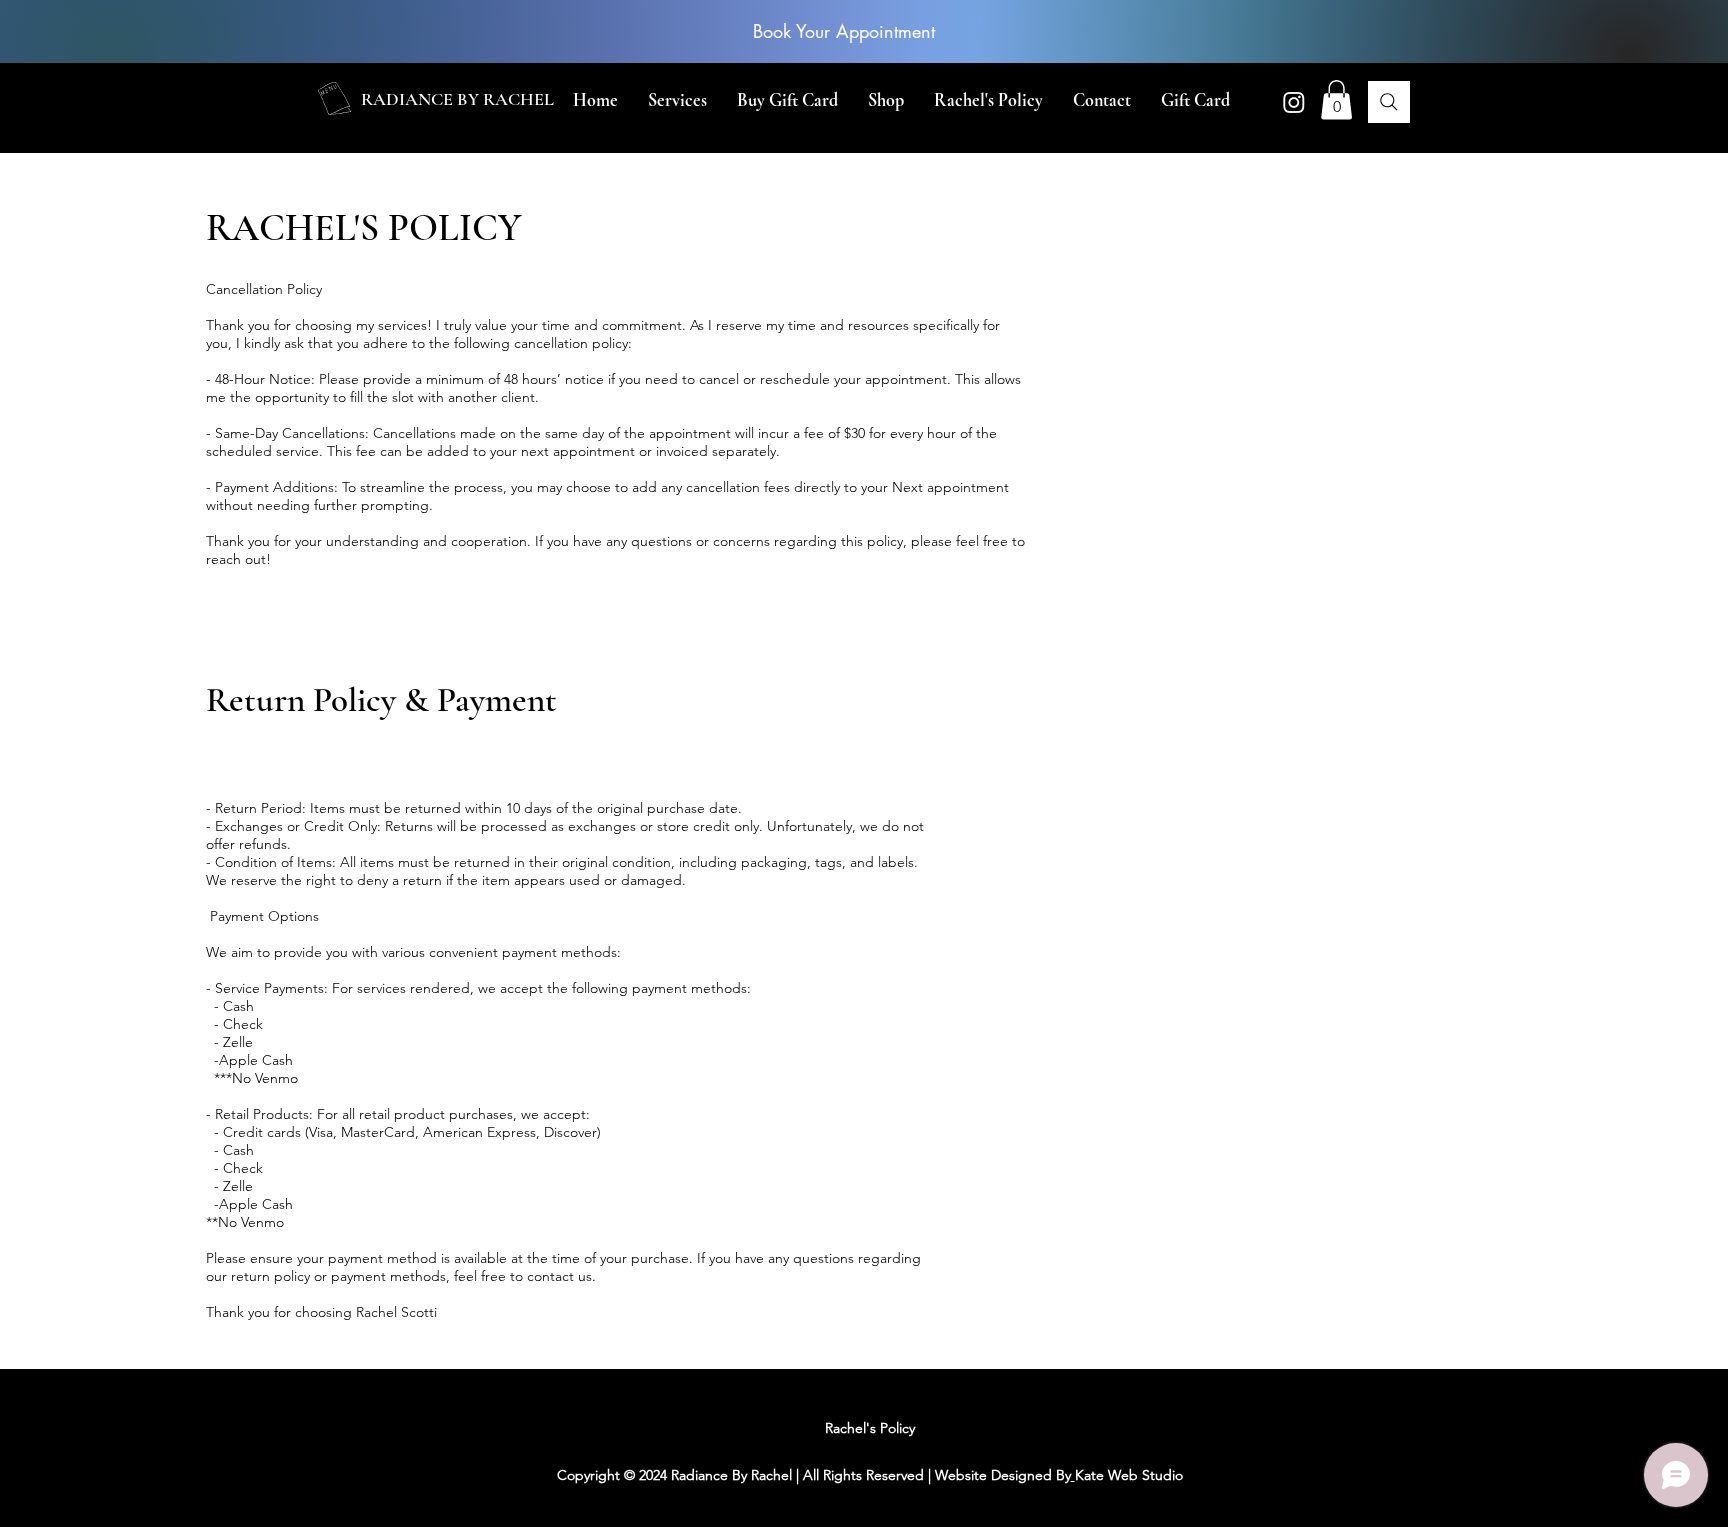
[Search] (1389, 102)
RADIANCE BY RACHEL (457, 99)
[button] (677, 100)
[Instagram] (1294, 102)
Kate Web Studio (1129, 1475)
